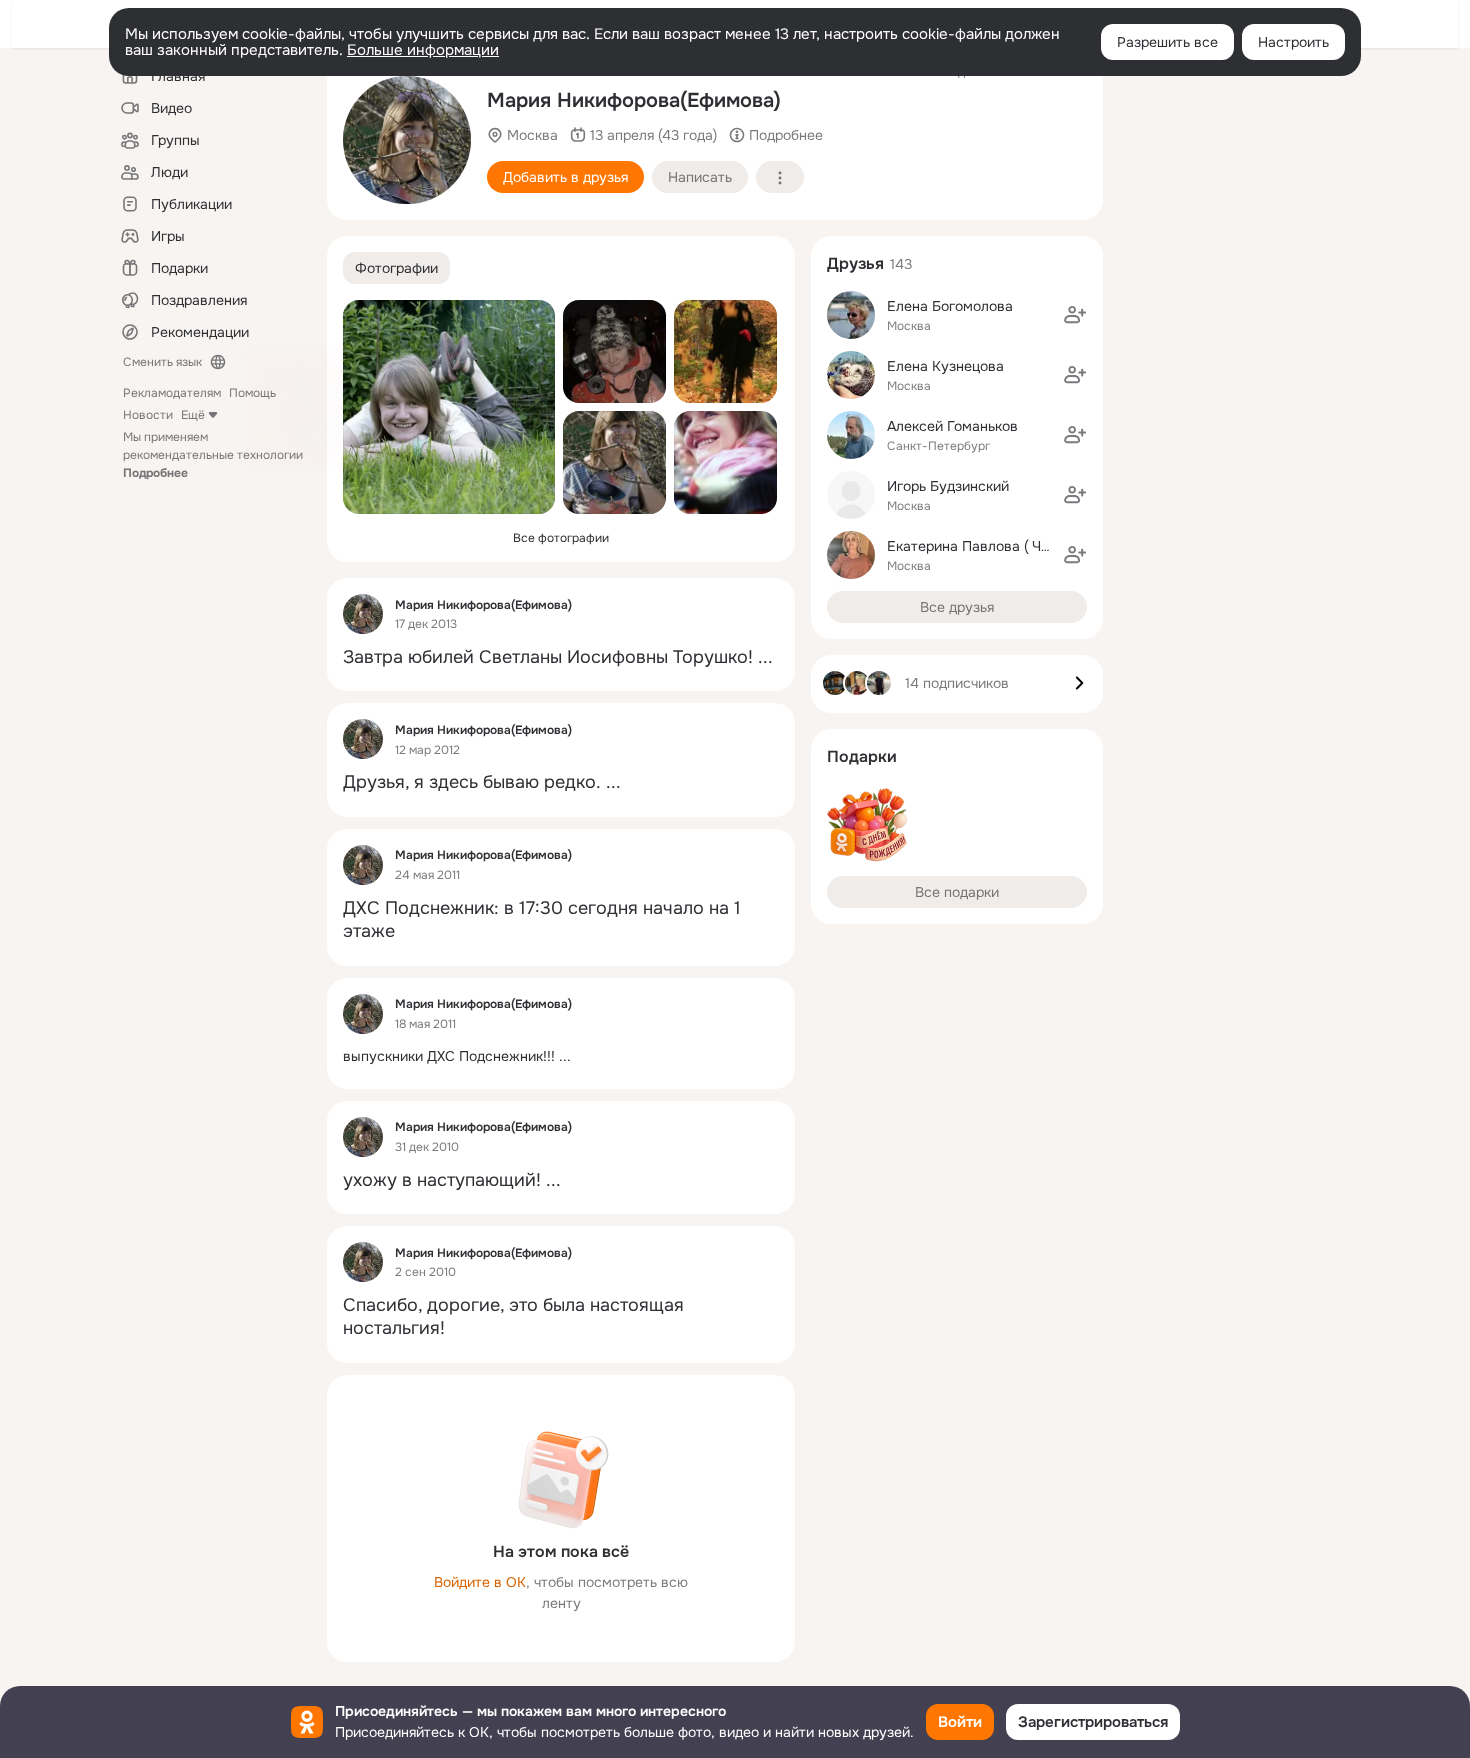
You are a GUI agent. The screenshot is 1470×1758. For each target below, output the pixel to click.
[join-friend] (1075, 315)
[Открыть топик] (561, 657)
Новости (148, 415)
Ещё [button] (193, 415)
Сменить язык (162, 362)
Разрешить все (1167, 42)
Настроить (1293, 42)
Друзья (855, 263)
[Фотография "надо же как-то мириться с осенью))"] (725, 351)
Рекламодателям (172, 393)
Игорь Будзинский (948, 486)
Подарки (862, 756)
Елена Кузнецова (945, 366)
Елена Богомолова (950, 306)
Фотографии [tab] (396, 268)
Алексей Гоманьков (952, 426)
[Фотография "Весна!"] (407, 140)
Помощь (252, 393)
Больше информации (423, 50)
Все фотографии (561, 538)
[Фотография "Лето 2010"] (449, 407)
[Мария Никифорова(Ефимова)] (363, 614)
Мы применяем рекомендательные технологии (213, 455)
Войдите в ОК (480, 1582)
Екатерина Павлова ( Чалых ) (984, 546)
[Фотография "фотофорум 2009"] (725, 462)
